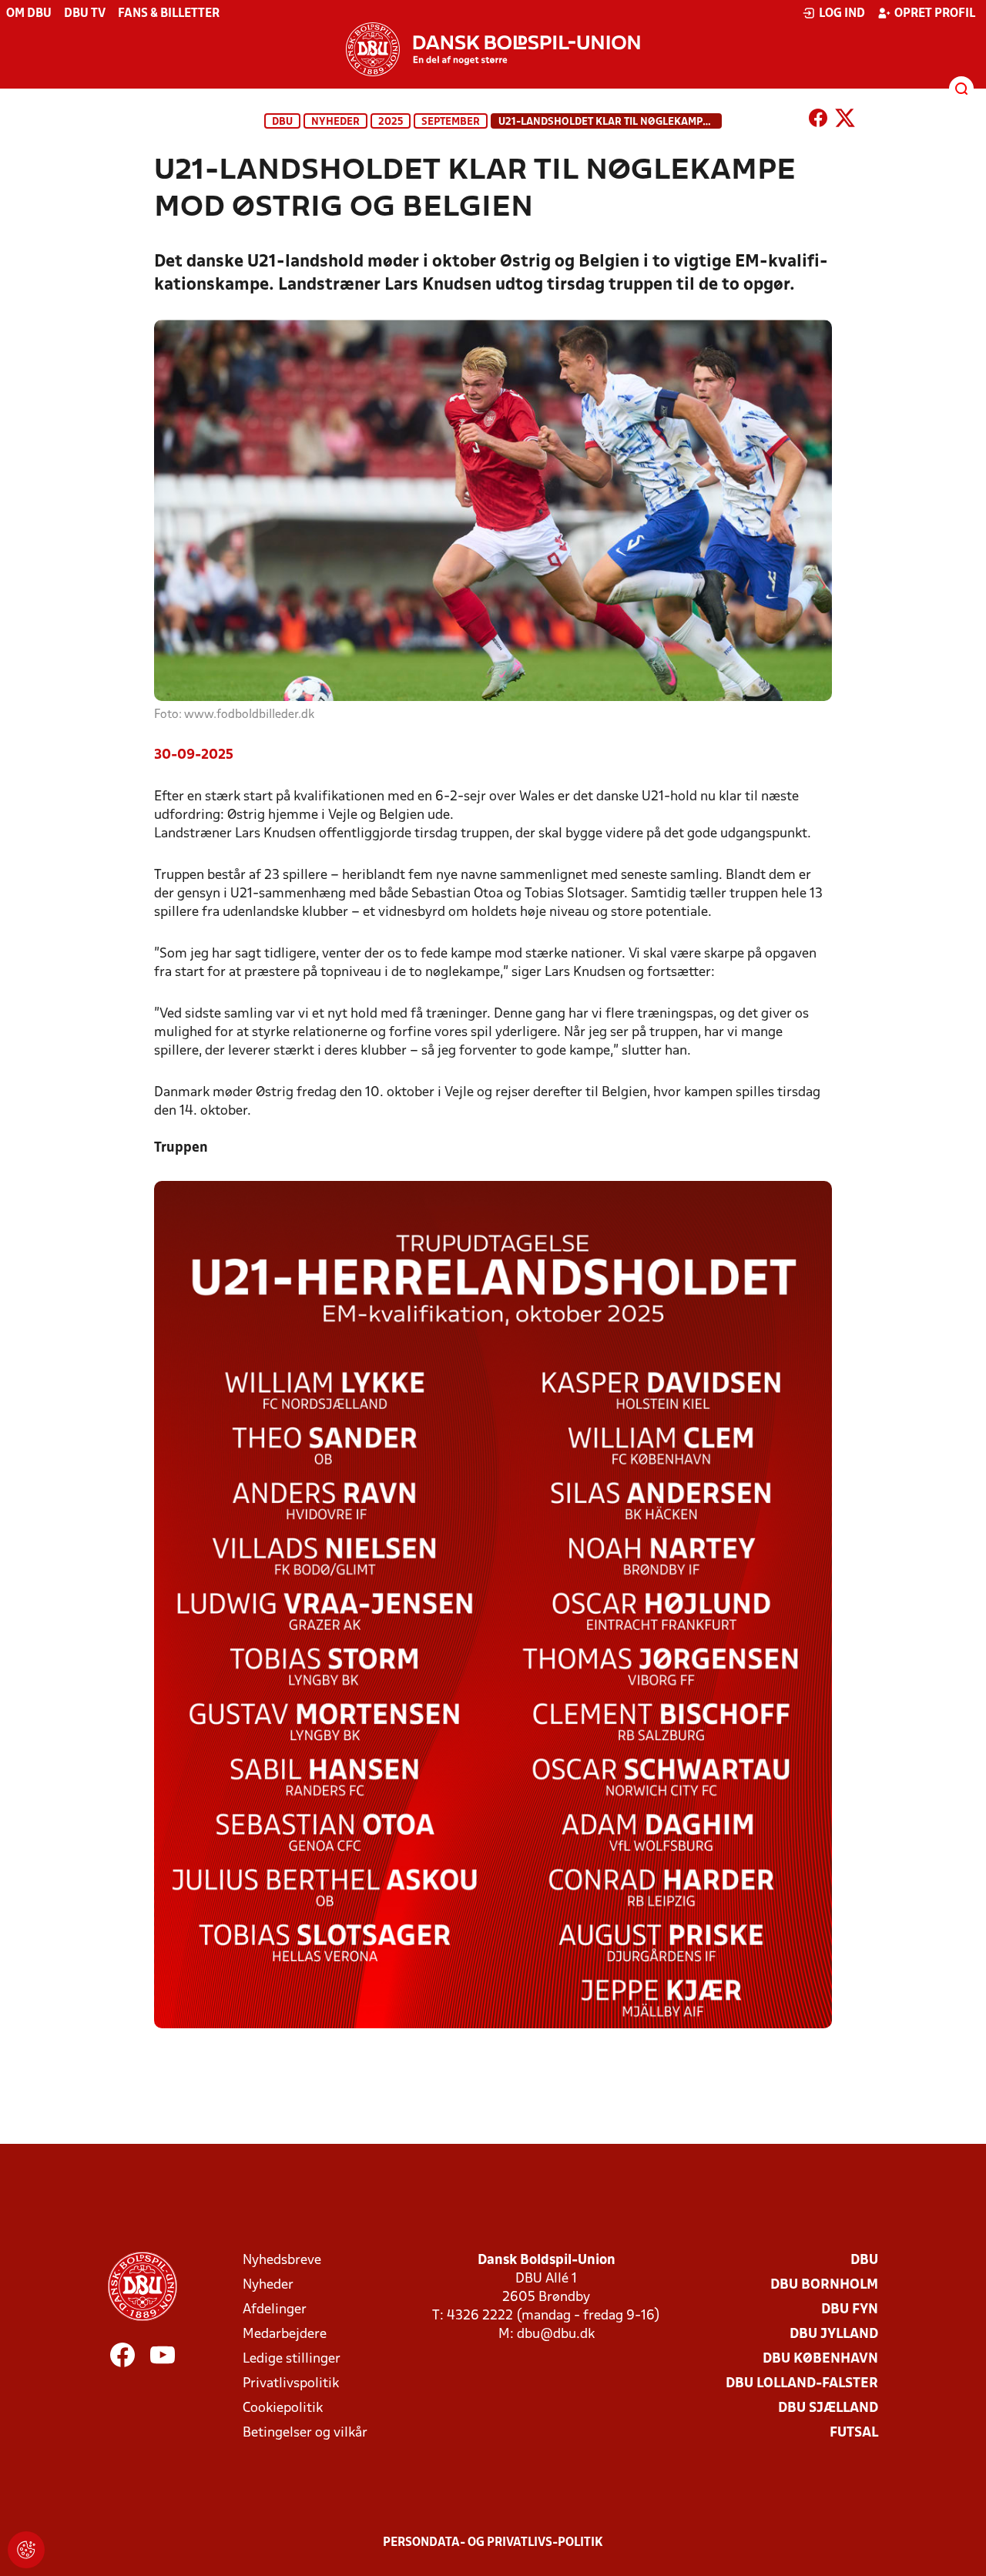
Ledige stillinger (292, 2359)
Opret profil (935, 14)
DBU (282, 122)
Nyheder (335, 122)
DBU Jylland (834, 2334)
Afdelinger (275, 2310)
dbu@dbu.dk (556, 2334)
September (451, 122)
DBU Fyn (850, 2310)
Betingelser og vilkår (305, 2433)
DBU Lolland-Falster (802, 2384)
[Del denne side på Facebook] (818, 121)
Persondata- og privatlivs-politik (493, 2543)
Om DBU (29, 14)
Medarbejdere (285, 2334)
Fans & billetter (169, 14)
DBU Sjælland (828, 2408)
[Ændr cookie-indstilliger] (26, 2550)
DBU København (820, 2359)
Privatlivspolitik (291, 2384)
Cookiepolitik (283, 2408)
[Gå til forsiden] (493, 49)
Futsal (854, 2433)
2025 (391, 122)
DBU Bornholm (824, 2285)
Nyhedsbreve (282, 2261)
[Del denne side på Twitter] (845, 121)
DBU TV (85, 14)
